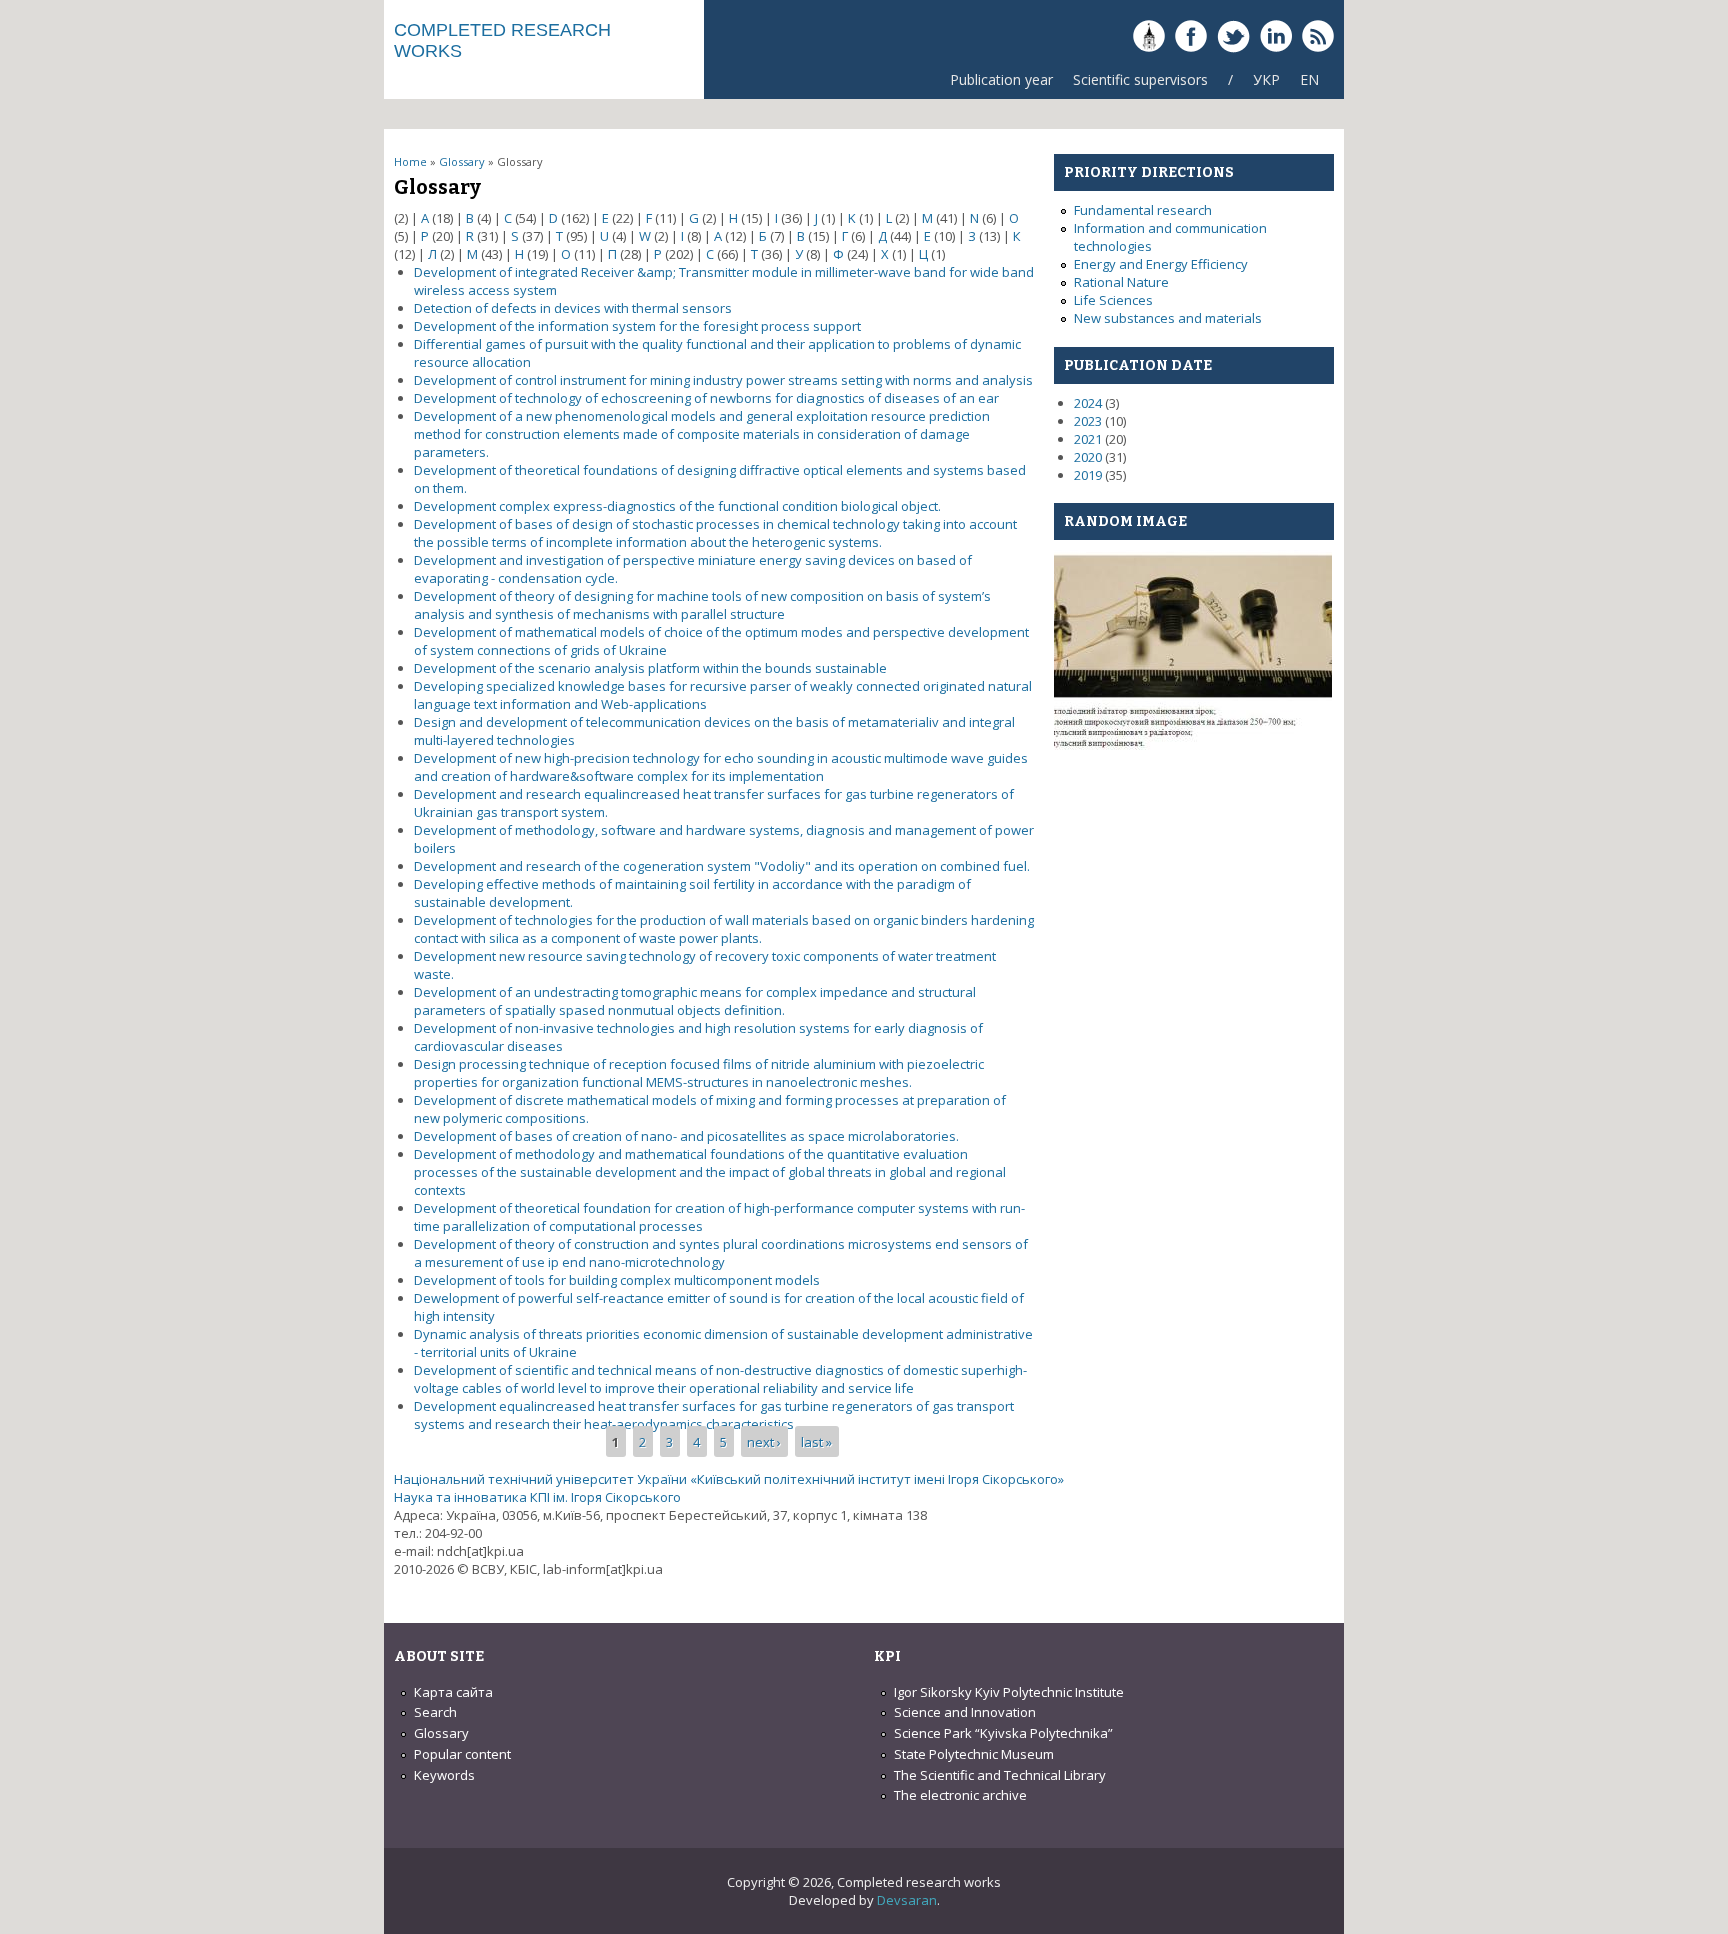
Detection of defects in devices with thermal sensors (573, 308)
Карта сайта (453, 1692)
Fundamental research (1143, 210)
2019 (1088, 475)
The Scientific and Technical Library (1000, 1775)
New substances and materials (1168, 318)
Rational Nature (1121, 282)
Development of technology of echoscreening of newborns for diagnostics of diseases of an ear (706, 398)
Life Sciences (1113, 300)
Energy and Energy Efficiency (1161, 264)
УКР (1266, 79)
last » (816, 1442)
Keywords (444, 1775)
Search (435, 1712)
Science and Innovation (965, 1712)
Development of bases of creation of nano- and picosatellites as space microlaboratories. (686, 1136)
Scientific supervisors (1140, 79)
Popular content (462, 1754)
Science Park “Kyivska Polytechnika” (1003, 1733)
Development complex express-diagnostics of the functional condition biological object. (677, 506)
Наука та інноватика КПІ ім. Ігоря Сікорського (537, 1497)
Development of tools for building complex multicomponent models (617, 1280)
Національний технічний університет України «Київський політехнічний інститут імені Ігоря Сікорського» (729, 1479)
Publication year (1001, 79)
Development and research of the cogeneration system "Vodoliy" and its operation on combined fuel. (722, 866)
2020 (1088, 457)
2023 (1088, 421)
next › (764, 1442)
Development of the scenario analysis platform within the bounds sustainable (650, 668)
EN (1309, 79)
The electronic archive (960, 1795)
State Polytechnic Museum (974, 1754)
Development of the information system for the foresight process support (637, 326)
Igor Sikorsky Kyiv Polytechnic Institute (1009, 1692)
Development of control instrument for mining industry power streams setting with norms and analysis (723, 380)
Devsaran (907, 1900)
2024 (1088, 403)
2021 (1088, 439)
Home (410, 161)
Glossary (462, 161)
